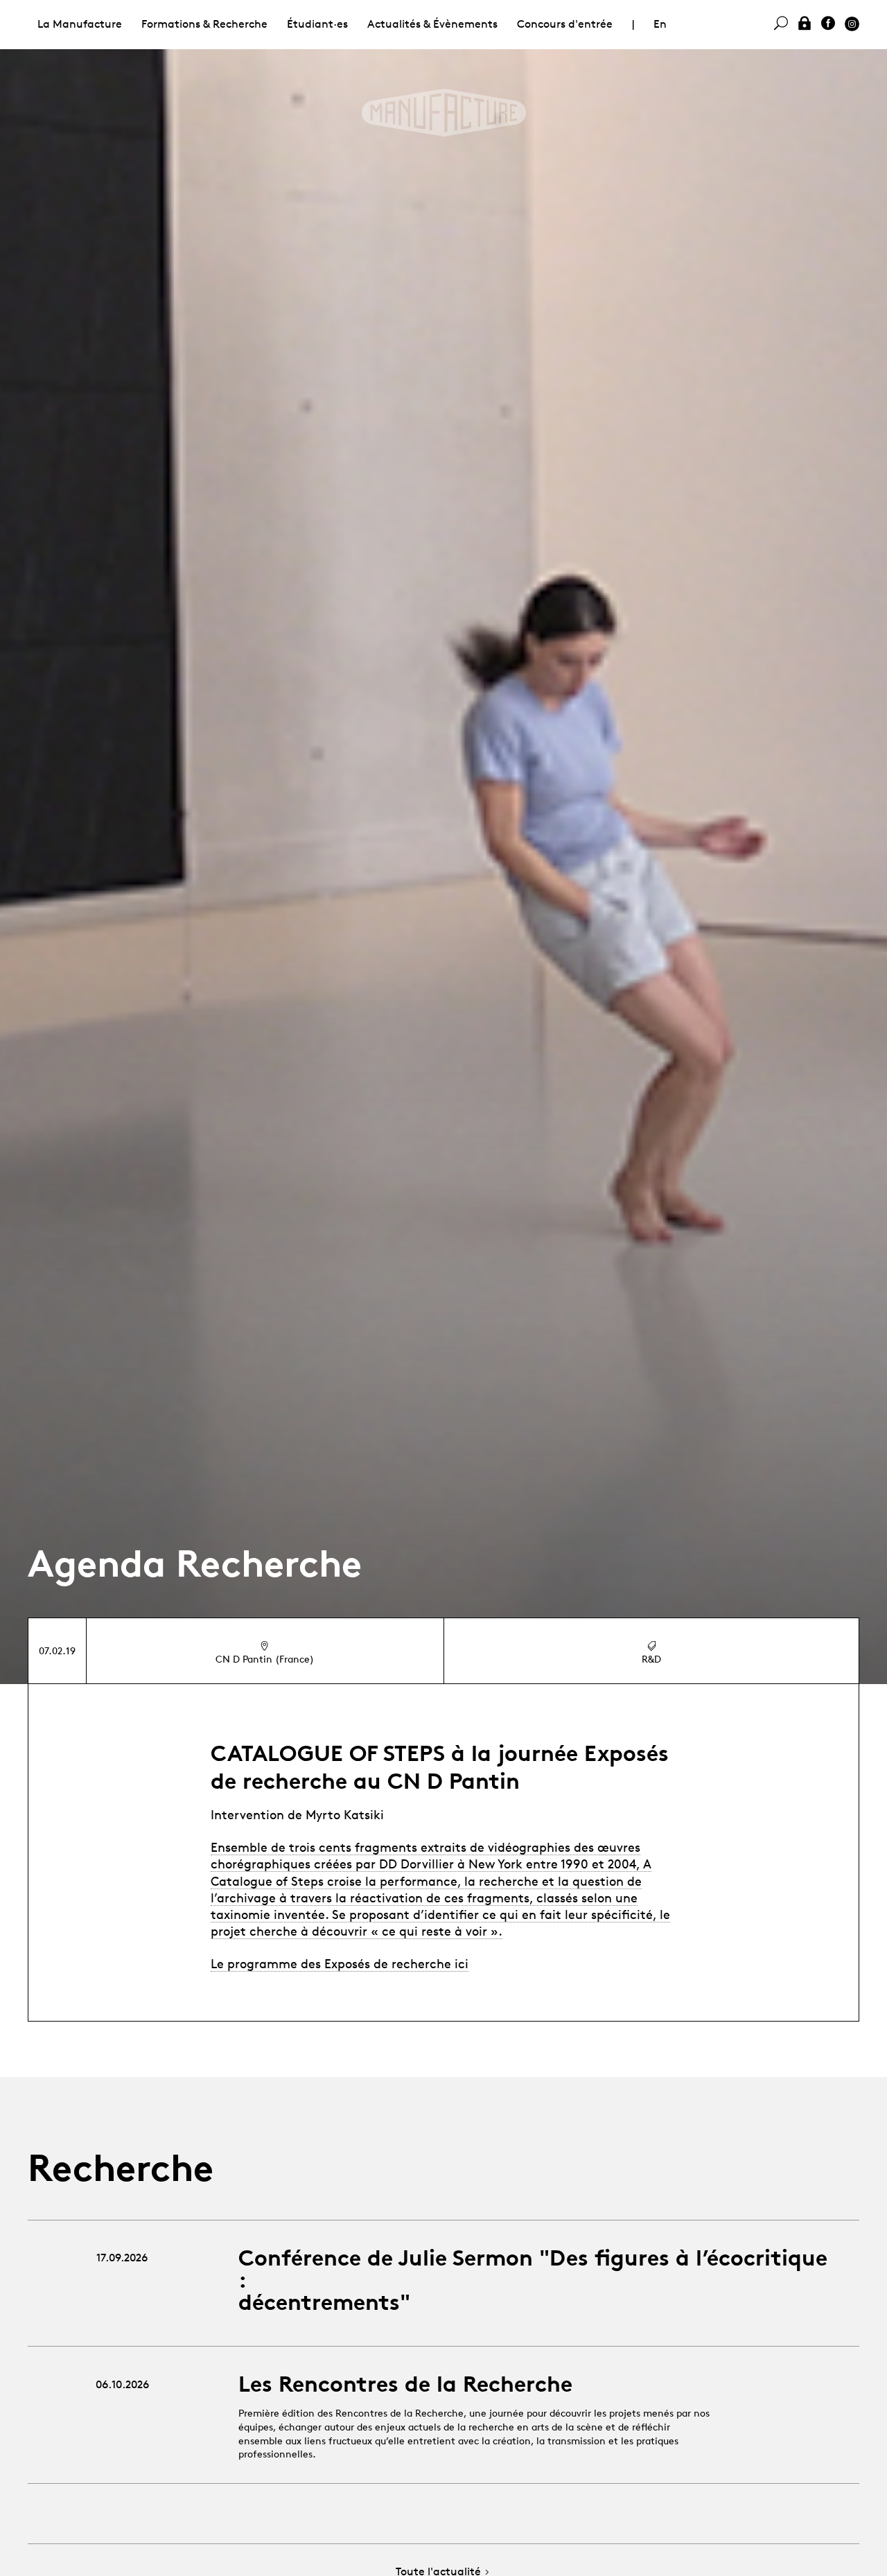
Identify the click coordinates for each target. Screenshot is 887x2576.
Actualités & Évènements (432, 24)
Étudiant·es (317, 24)
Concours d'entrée (565, 24)
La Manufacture (80, 24)
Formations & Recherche (204, 24)
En (660, 24)
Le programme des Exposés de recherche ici (340, 1963)
